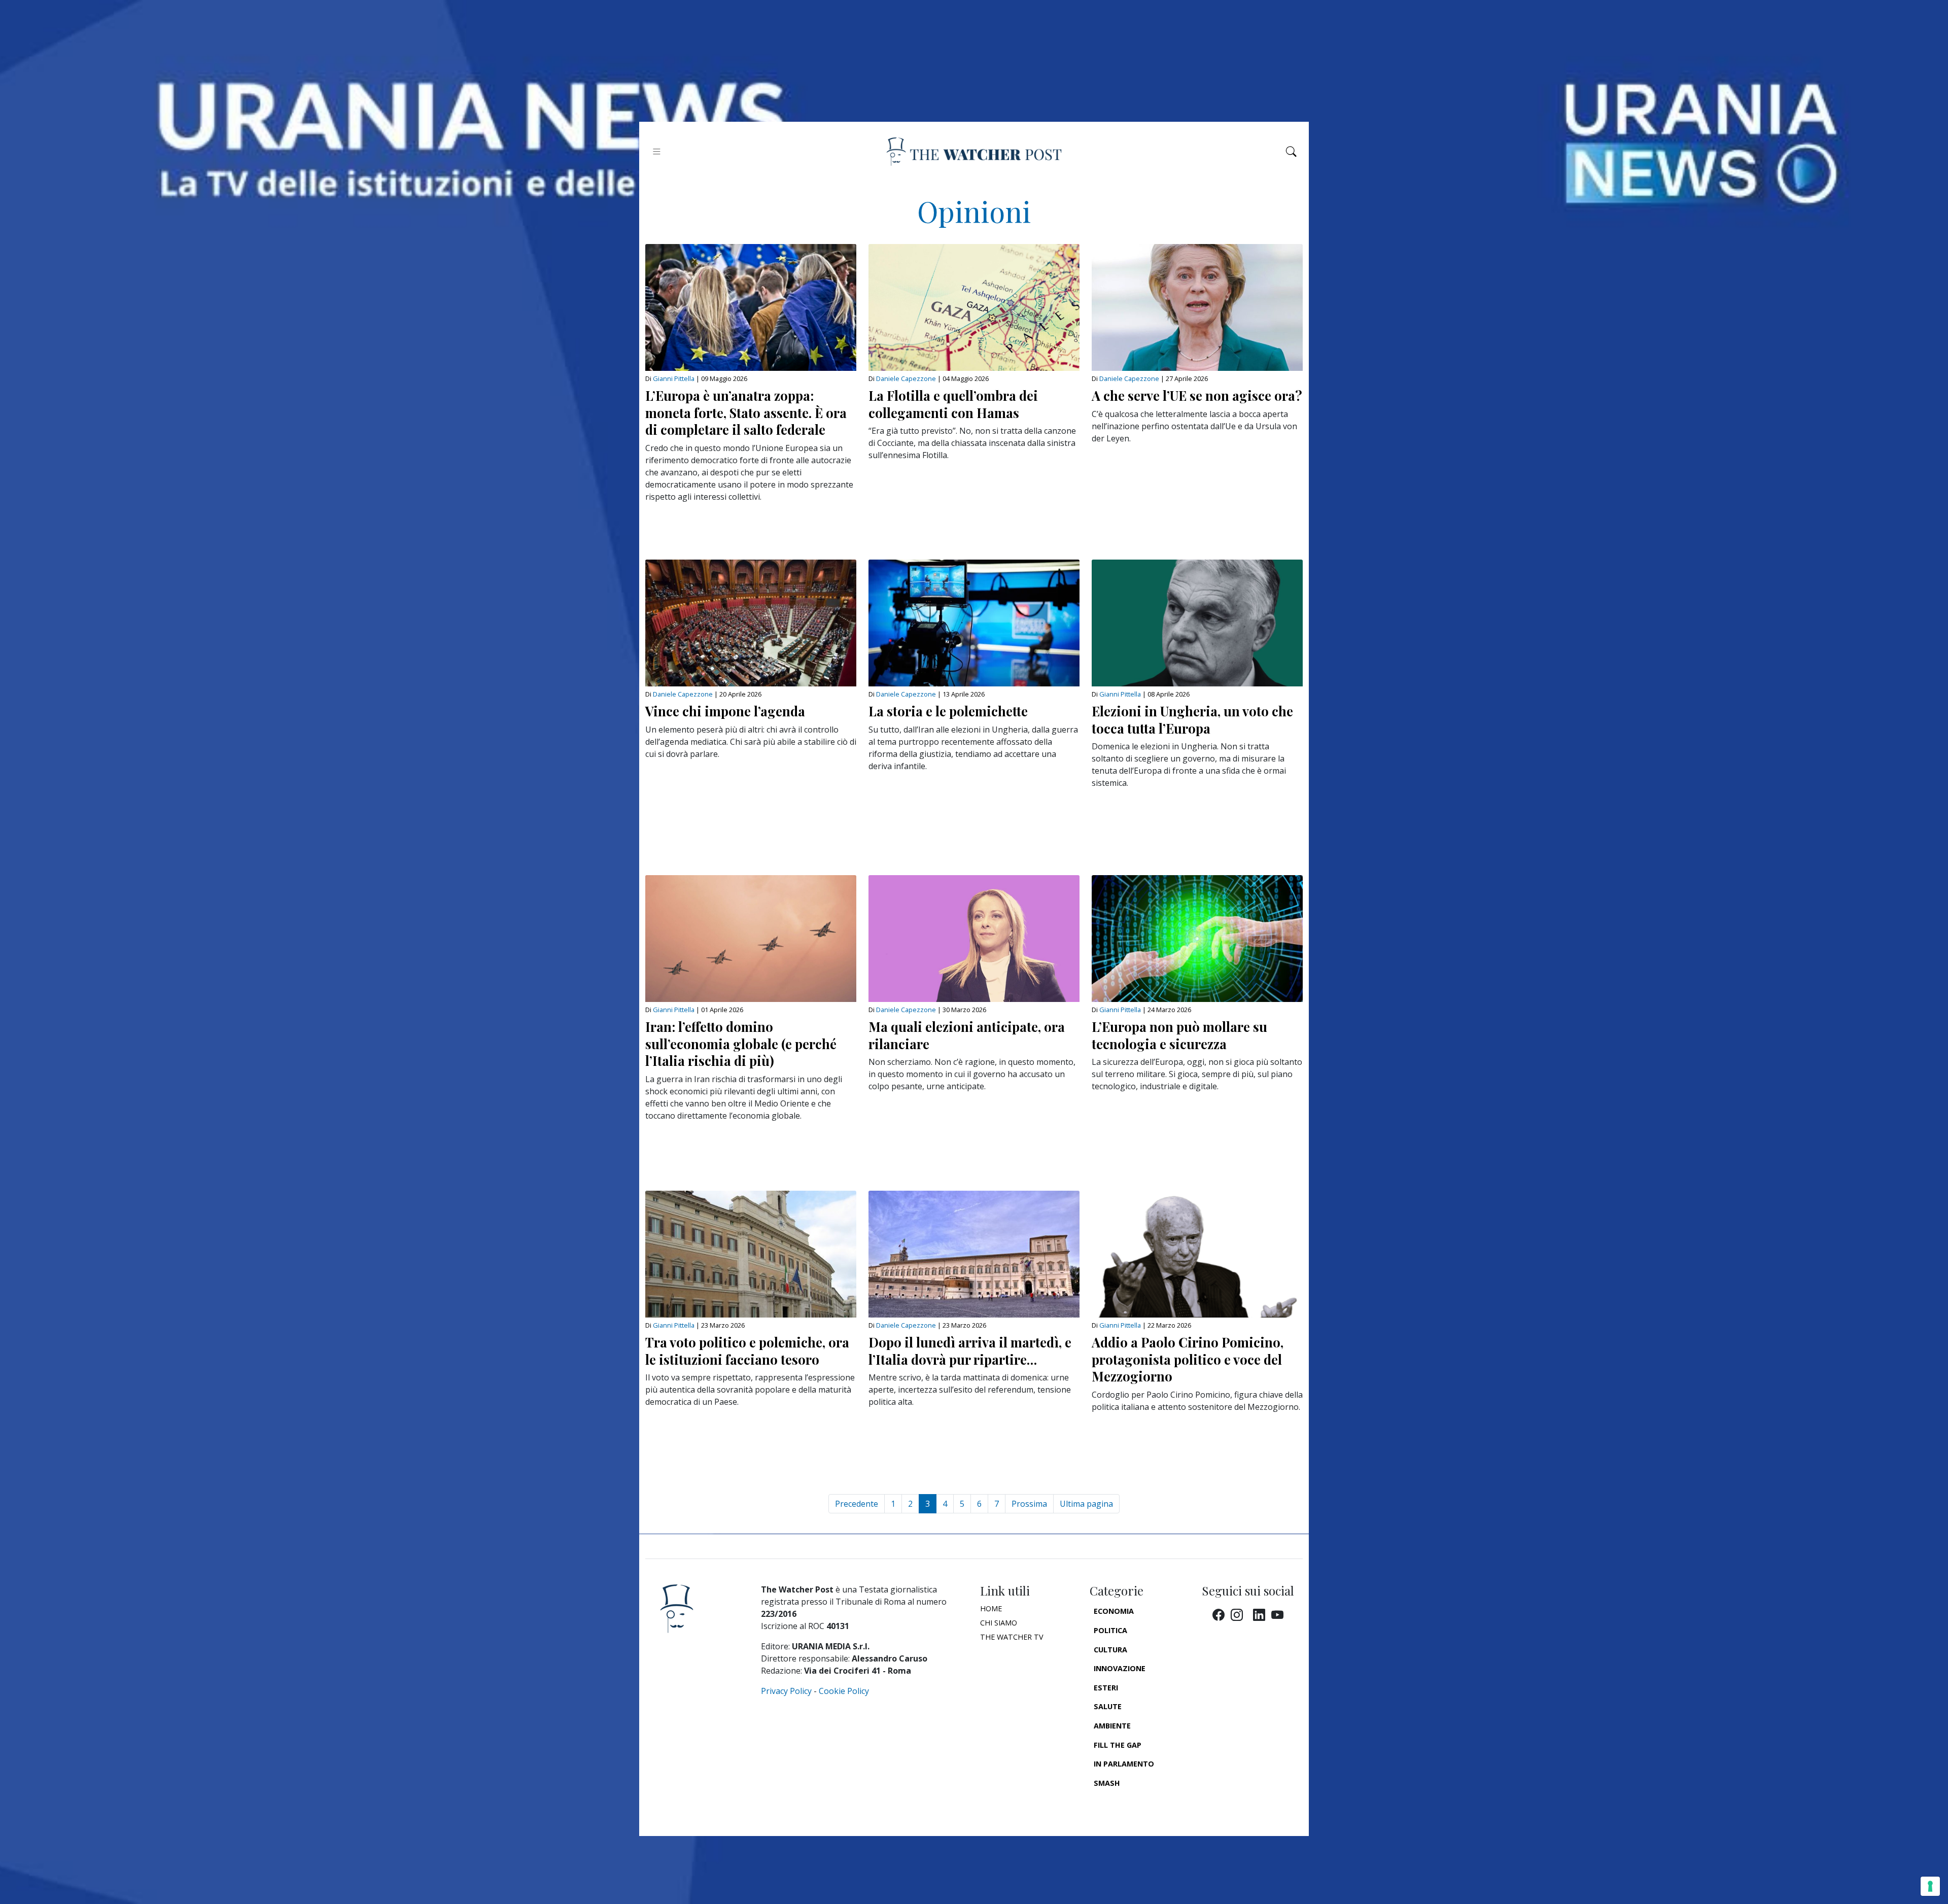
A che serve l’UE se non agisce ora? (1197, 395)
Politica (1110, 1630)
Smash (1107, 1783)
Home (991, 1608)
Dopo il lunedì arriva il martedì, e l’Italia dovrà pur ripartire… (970, 1351)
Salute (1108, 1706)
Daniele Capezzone (906, 378)
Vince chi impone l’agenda (725, 711)
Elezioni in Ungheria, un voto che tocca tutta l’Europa (1192, 719)
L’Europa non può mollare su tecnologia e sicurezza (1179, 1035)
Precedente (857, 1504)
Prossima (1029, 1504)
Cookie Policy (844, 1691)
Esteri (1106, 1688)
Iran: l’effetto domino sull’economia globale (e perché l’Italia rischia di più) (741, 1043)
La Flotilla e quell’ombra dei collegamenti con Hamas (953, 404)
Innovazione (1120, 1668)
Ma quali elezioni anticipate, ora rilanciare (967, 1035)
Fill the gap (1118, 1745)
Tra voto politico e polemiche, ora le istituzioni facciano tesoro (747, 1351)
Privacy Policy (786, 1691)
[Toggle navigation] (657, 151)
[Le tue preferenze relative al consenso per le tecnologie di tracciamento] (1930, 1886)
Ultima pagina (1086, 1504)
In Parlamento (1124, 1764)
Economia (1114, 1611)
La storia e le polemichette (948, 711)
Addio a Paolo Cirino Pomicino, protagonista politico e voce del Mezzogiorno (1188, 1359)
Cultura (1110, 1650)
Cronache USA (1122, 1802)
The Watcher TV (1012, 1637)
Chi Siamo (999, 1623)
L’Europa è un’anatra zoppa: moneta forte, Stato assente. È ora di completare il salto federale (746, 412)
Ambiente (1112, 1726)
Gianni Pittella (674, 378)
